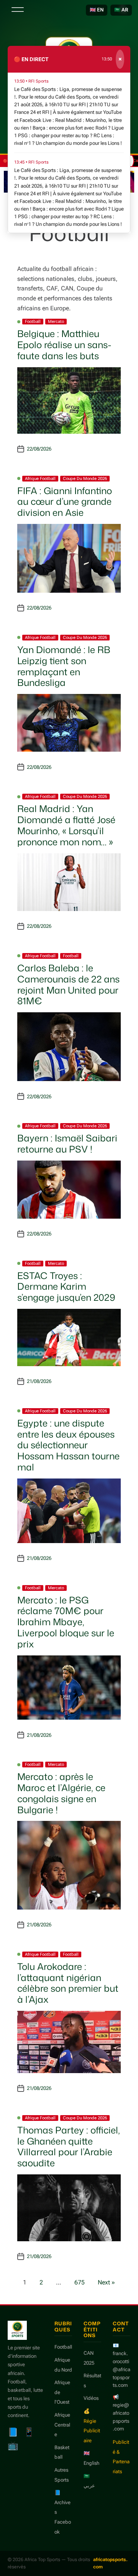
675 (80, 2282)
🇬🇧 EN (97, 10)
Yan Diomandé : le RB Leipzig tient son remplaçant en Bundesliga (64, 666)
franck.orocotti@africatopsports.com (122, 2369)
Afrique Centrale (62, 2425)
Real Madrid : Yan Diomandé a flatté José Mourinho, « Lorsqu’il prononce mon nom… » (66, 825)
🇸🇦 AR (121, 10)
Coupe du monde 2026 (85, 479)
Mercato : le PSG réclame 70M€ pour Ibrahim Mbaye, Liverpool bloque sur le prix (66, 1622)
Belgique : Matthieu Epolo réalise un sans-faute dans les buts (64, 345)
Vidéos (91, 2398)
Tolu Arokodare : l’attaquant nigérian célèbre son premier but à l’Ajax (68, 1983)
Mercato (56, 322)
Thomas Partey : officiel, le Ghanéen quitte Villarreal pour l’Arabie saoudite (69, 2146)
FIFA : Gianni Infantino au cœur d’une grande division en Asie (65, 502)
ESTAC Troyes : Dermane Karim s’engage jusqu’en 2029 (66, 1287)
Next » (106, 2282)
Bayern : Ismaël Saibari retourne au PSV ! (67, 1144)
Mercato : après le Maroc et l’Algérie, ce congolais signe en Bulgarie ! (61, 1793)
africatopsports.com (110, 2563)
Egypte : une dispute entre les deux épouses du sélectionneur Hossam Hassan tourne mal (68, 1445)
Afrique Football (40, 479)
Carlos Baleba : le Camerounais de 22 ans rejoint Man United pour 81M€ (68, 984)
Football (33, 322)
